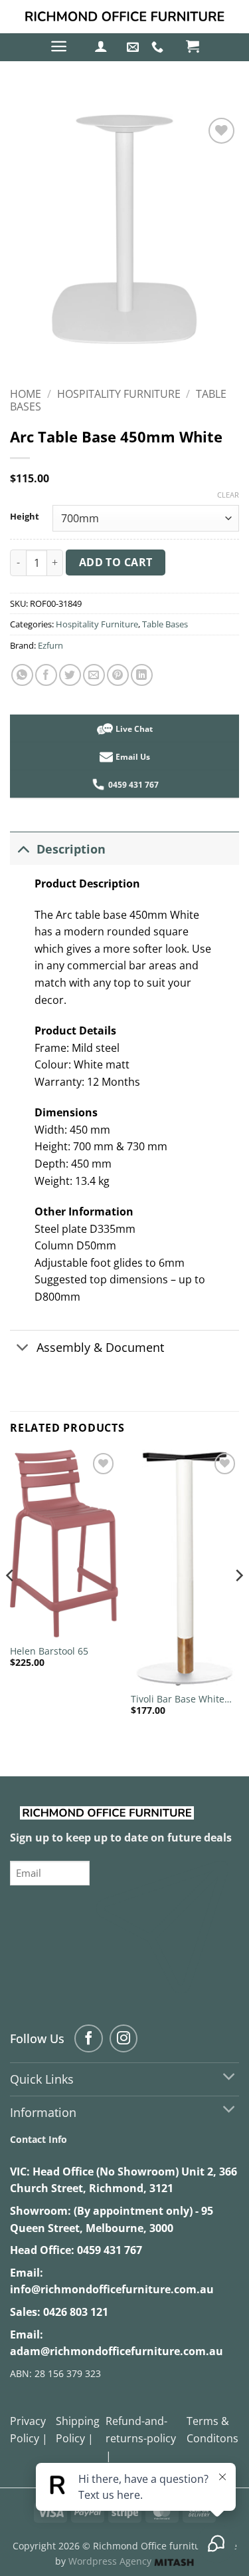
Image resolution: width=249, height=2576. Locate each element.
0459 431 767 (110, 2250)
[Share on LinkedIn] (142, 675)
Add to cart (116, 562)
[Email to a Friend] (94, 675)
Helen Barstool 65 (49, 1651)
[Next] (238, 1602)
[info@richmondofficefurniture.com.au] (134, 47)
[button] (59, 46)
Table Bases (165, 624)
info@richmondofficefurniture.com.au (112, 2289)
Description (71, 849)
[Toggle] (23, 849)
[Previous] (11, 1602)
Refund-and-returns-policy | (141, 2438)
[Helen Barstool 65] (64, 1544)
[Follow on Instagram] (124, 2039)
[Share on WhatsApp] (22, 675)
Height (25, 517)
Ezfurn (50, 645)
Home (26, 394)
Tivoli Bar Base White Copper (178, 1699)
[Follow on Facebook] (89, 2039)
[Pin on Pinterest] (118, 675)
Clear (228, 495)
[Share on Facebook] (46, 675)
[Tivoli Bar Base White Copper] (185, 1568)
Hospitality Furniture (119, 394)
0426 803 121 (76, 2312)
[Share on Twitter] (70, 675)
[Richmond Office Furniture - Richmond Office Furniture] (125, 17)
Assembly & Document (100, 1347)
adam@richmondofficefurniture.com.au (117, 2351)
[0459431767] (159, 47)
